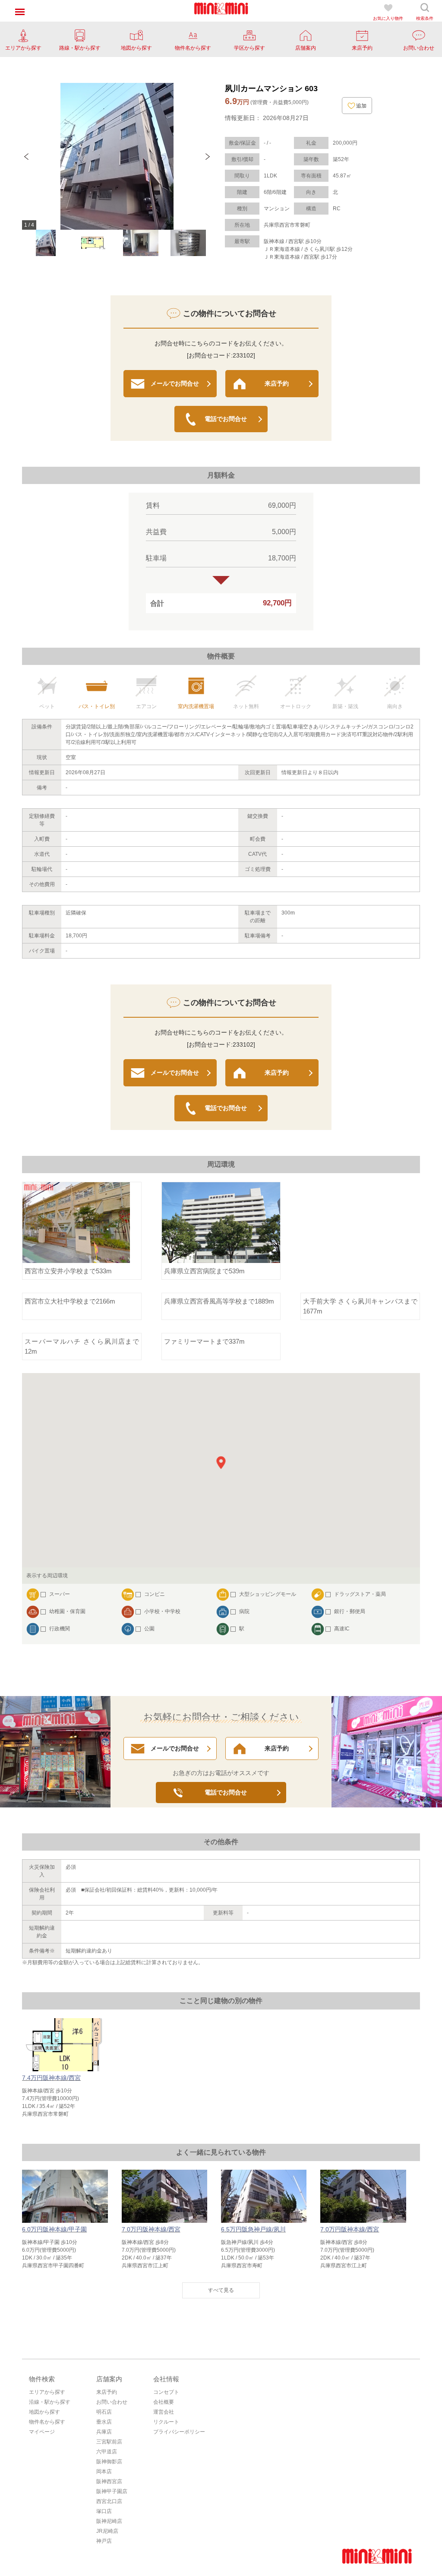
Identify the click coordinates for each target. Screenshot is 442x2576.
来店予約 (277, 383)
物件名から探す (47, 2422)
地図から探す (44, 2412)
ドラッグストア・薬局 (360, 1594)
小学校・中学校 (162, 1611)
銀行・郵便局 (350, 1611)
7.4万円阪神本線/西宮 (51, 2078)
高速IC (342, 1629)
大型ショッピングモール (268, 1594)
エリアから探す (47, 2392)
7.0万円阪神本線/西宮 (151, 2229)
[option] (117, 156)
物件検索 (42, 2379)
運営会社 (164, 2412)
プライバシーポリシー (179, 2432)
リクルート (166, 2422)
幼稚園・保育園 (67, 1611)
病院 (244, 1611)
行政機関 (60, 1629)
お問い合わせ (112, 2402)
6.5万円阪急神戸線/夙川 (253, 2229)
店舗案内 (109, 2379)
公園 (149, 1629)
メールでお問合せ (175, 383)
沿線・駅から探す (50, 2402)
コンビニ (155, 1594)
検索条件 (425, 18)
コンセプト (166, 2392)
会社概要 (164, 2402)
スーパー (60, 1594)
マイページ (42, 2432)
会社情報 (166, 2379)
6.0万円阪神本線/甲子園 (54, 2229)
